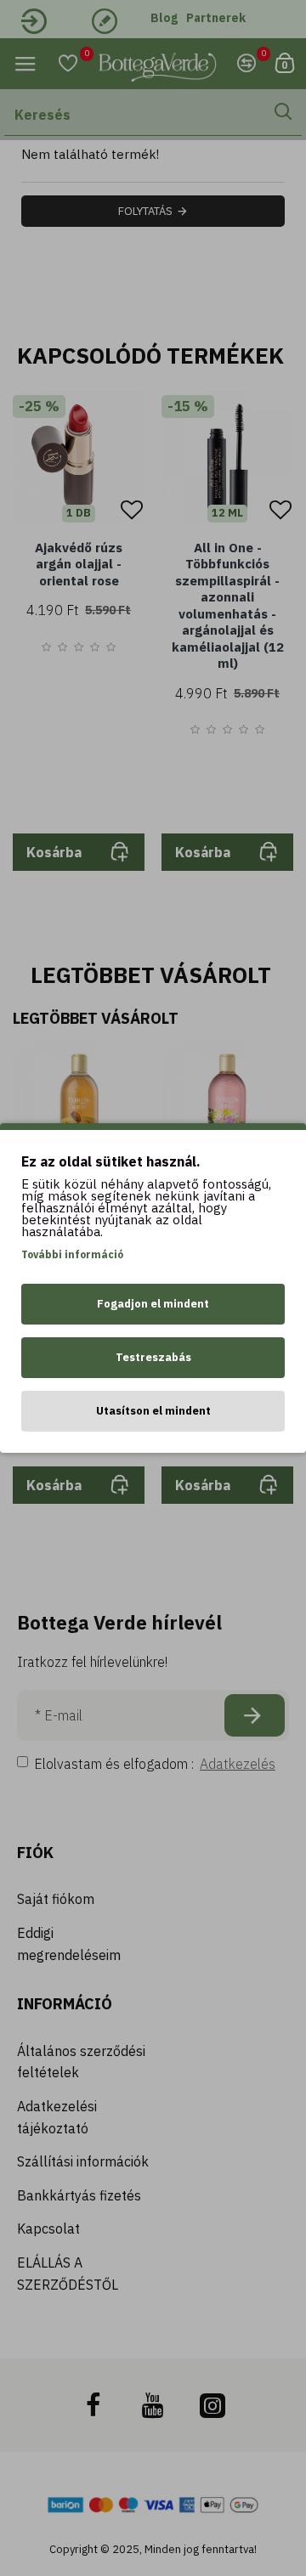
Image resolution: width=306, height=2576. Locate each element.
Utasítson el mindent (153, 1411)
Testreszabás (153, 1357)
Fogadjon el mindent (153, 1304)
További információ (72, 1254)
